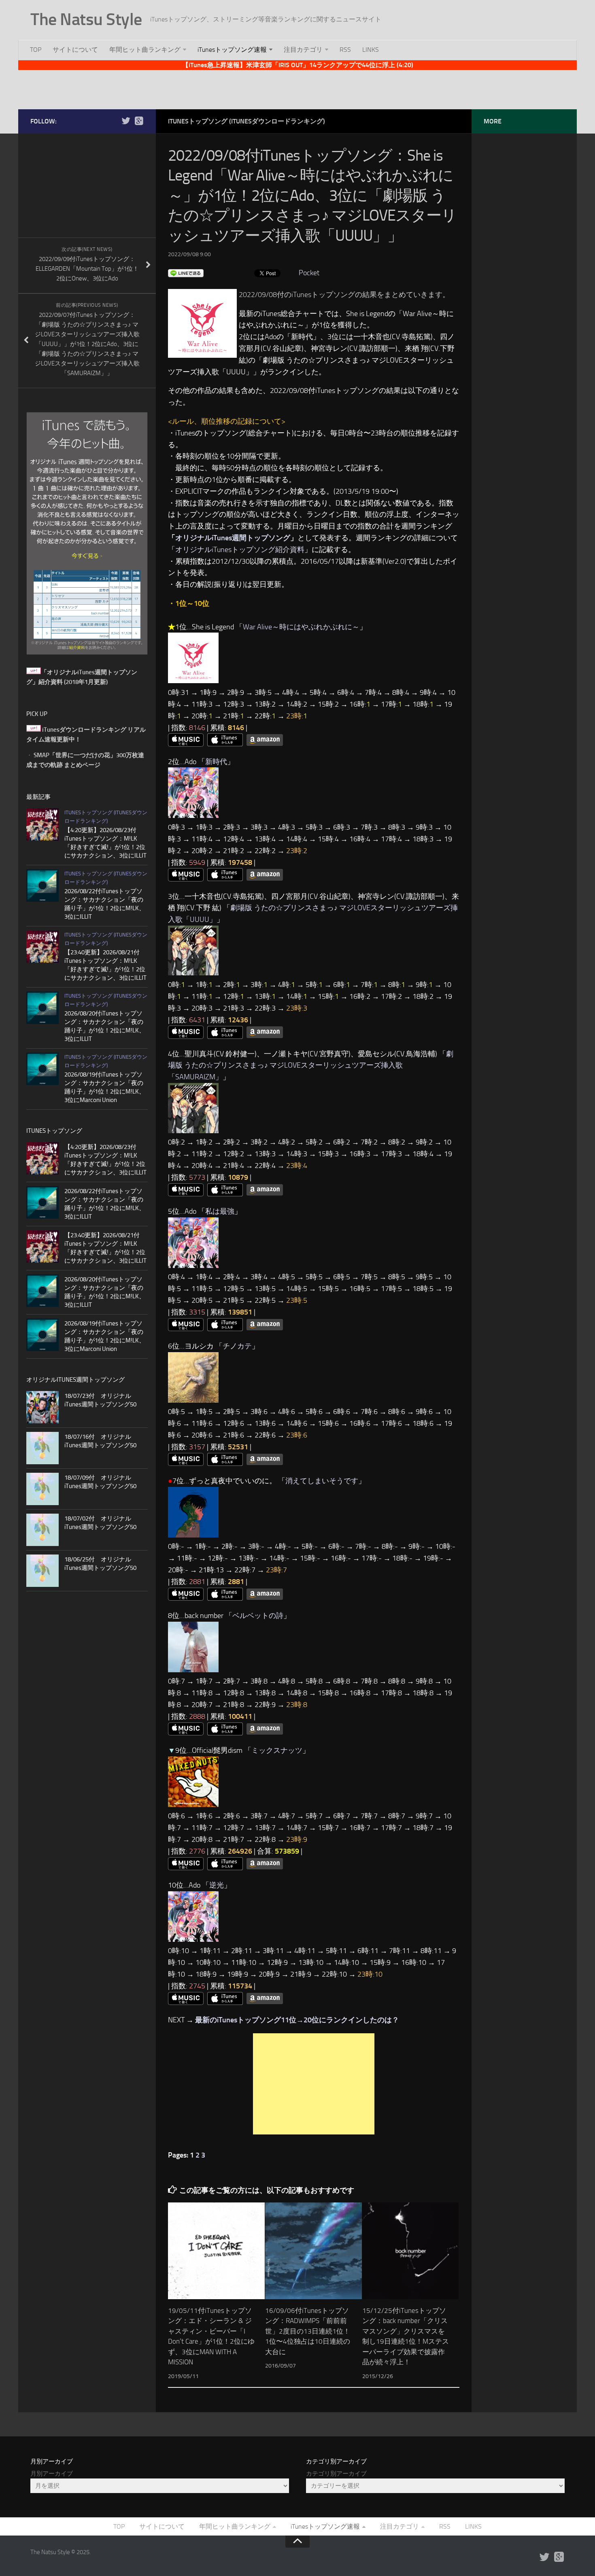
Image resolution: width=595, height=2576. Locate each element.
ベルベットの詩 (258, 1616)
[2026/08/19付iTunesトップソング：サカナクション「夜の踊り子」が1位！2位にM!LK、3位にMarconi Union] (42, 1069)
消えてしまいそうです (322, 1481)
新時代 (216, 762)
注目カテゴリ (303, 50)
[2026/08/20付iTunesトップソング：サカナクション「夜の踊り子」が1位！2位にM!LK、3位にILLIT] (42, 1008)
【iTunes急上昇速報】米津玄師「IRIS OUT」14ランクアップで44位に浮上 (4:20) (298, 65)
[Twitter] (126, 121)
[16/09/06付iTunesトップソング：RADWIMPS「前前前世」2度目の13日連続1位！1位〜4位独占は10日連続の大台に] (313, 2251)
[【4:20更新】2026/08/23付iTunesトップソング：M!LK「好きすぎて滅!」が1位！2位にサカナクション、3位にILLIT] (42, 824)
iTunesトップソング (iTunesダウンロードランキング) (246, 121)
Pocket (309, 273)
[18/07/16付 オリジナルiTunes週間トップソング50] (42, 1448)
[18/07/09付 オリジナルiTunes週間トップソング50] (42, 1489)
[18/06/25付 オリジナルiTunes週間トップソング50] (42, 1571)
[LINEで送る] (186, 273)
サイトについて (75, 50)
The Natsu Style (86, 19)
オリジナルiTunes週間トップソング (233, 538)
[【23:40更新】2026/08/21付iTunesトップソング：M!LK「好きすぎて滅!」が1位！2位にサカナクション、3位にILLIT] (42, 947)
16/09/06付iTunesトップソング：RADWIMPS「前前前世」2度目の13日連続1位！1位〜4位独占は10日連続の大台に (308, 2331)
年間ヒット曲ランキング (145, 50)
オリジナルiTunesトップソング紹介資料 (240, 550)
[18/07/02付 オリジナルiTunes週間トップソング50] (42, 1530)
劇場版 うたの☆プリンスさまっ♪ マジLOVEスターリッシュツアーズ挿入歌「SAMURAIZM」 (311, 1066)
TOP (36, 50)
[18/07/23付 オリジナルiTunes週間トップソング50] (42, 1407)
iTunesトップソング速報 (232, 50)
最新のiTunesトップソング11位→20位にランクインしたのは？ (297, 2020)
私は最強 (220, 1211)
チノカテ (237, 1346)
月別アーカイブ (52, 2474)
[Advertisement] (297, 88)
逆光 (217, 1885)
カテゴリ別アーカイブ (336, 2474)
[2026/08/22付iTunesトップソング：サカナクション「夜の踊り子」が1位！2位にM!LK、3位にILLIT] (42, 886)
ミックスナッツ (277, 1750)
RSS (345, 50)
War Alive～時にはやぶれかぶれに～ (301, 627)
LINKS (371, 50)
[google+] (139, 121)
